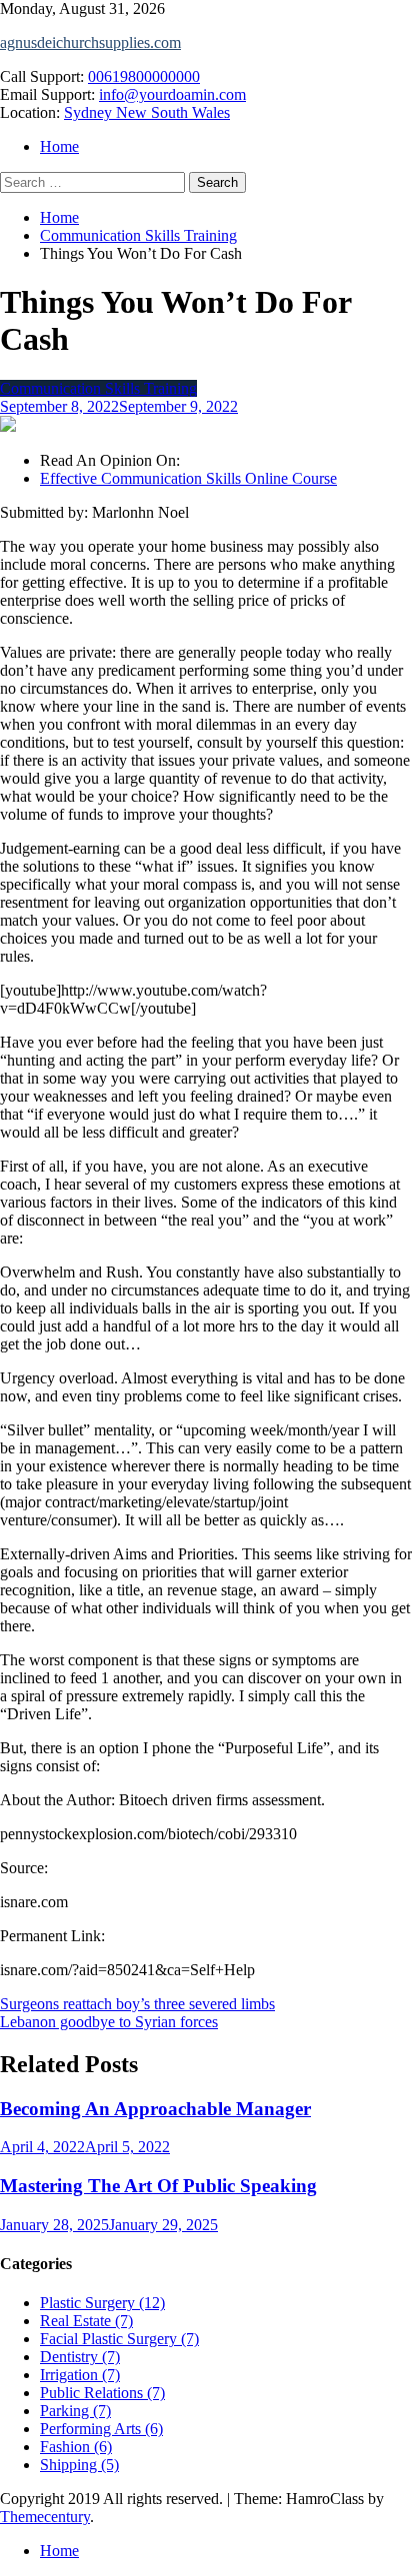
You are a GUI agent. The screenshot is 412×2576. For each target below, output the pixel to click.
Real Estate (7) (86, 2321)
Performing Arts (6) (101, 2429)
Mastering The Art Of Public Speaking (158, 2186)
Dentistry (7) (80, 2357)
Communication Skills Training (98, 388)
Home (59, 146)
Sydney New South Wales (147, 112)
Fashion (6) (76, 2447)
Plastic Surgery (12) (102, 2303)
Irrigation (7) (80, 2375)
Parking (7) (75, 2411)
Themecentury (45, 2517)
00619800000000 (144, 76)
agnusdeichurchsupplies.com (90, 42)
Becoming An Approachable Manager (155, 2109)
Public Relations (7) (102, 2393)
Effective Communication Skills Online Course (188, 478)
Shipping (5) (79, 2465)
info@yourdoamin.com (172, 94)
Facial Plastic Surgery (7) (119, 2339)
